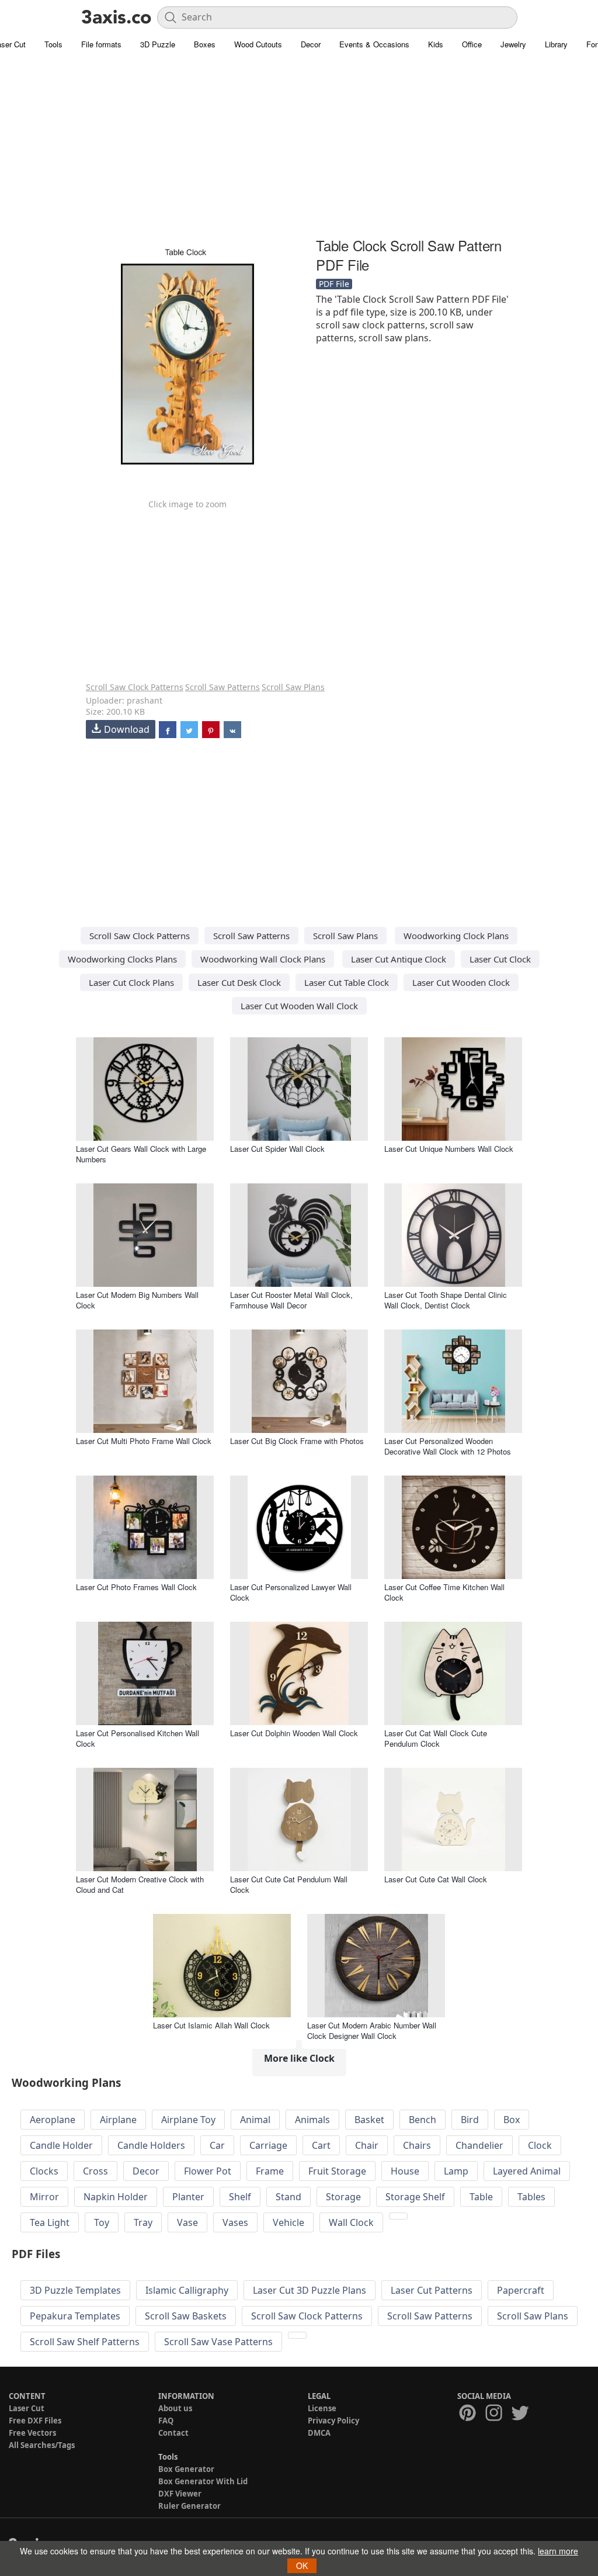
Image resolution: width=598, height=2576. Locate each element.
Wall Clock (351, 2222)
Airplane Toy (188, 2120)
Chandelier (479, 2145)
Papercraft (521, 2290)
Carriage (268, 2145)
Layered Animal (527, 2171)
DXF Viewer (180, 2494)
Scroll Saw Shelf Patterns (85, 2342)
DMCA (319, 2433)
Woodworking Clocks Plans (122, 959)
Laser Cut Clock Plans (131, 982)
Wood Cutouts (258, 44)
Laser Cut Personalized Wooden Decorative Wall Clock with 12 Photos (448, 1446)
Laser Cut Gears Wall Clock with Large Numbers (141, 1154)
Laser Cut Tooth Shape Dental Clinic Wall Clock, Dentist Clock (446, 1300)
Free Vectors (32, 2433)
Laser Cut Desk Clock (239, 982)
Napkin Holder (116, 2197)
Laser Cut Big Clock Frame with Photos (297, 1441)
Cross (95, 2171)
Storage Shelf (415, 2197)
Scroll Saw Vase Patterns (218, 2342)
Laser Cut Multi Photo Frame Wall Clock (144, 1441)
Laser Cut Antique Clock (399, 959)
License (322, 2408)
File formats (101, 44)
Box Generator (186, 2469)
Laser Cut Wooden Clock (461, 982)
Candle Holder (61, 2145)
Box (512, 2120)
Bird (470, 2120)
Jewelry (513, 44)
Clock (540, 2145)
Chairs (417, 2145)
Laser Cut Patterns (432, 2290)
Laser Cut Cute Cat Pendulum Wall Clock (289, 1884)
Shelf (240, 2197)
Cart (321, 2145)
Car (217, 2145)
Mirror (44, 2197)
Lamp (456, 2171)
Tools (53, 44)
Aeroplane (53, 2120)
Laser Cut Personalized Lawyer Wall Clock (291, 1592)
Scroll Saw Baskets (186, 2316)
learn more (558, 2551)
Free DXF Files (35, 2421)
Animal (255, 2120)
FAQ (166, 2421)
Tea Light (50, 2222)
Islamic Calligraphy (187, 2290)
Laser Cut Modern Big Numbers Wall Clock (137, 1300)
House (405, 2171)
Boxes (205, 44)
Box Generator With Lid (203, 2481)
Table (481, 2197)
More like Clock (299, 2058)
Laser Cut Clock (500, 959)
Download (127, 729)
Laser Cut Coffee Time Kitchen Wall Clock (444, 1592)
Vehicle (288, 2222)
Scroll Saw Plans (293, 687)
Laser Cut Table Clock (347, 982)
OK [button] (302, 2565)
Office (472, 44)
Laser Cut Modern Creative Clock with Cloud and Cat (140, 1884)
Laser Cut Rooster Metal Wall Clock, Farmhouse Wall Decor (291, 1300)
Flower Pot (208, 2171)
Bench (423, 2120)
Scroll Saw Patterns (222, 687)
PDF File (334, 284)
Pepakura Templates (75, 2316)
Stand (288, 2197)
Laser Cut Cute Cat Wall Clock (436, 1879)
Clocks (44, 2171)
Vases (235, 2222)
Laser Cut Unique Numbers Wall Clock (449, 1149)
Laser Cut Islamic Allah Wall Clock (211, 2025)
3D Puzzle (158, 44)
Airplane (118, 2120)
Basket (369, 2120)
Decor (311, 44)
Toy (102, 2222)
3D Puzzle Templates (75, 2290)
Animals (312, 2120)
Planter (188, 2197)
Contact (173, 2433)
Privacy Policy (333, 2421)
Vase (187, 2222)
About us (175, 2408)
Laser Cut (27, 2408)
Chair (367, 2145)
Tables (531, 2197)
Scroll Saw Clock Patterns (135, 687)
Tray (143, 2222)
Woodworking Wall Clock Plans (263, 959)
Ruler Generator (190, 2506)
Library (556, 44)
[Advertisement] (299, 149)
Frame (270, 2171)
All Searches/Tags (42, 2445)
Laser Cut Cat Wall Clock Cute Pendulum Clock (436, 1738)
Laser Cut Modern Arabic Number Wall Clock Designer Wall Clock (372, 2030)
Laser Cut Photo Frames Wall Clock (136, 1587)
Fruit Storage (337, 2171)
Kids (436, 44)
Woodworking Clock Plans (456, 936)
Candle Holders (151, 2145)
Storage (343, 2197)
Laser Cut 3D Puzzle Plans (310, 2290)
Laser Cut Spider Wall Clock (277, 1149)
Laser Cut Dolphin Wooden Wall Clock (294, 1733)
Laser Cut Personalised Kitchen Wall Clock (138, 1738)
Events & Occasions (374, 44)
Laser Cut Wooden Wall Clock (299, 1006)
